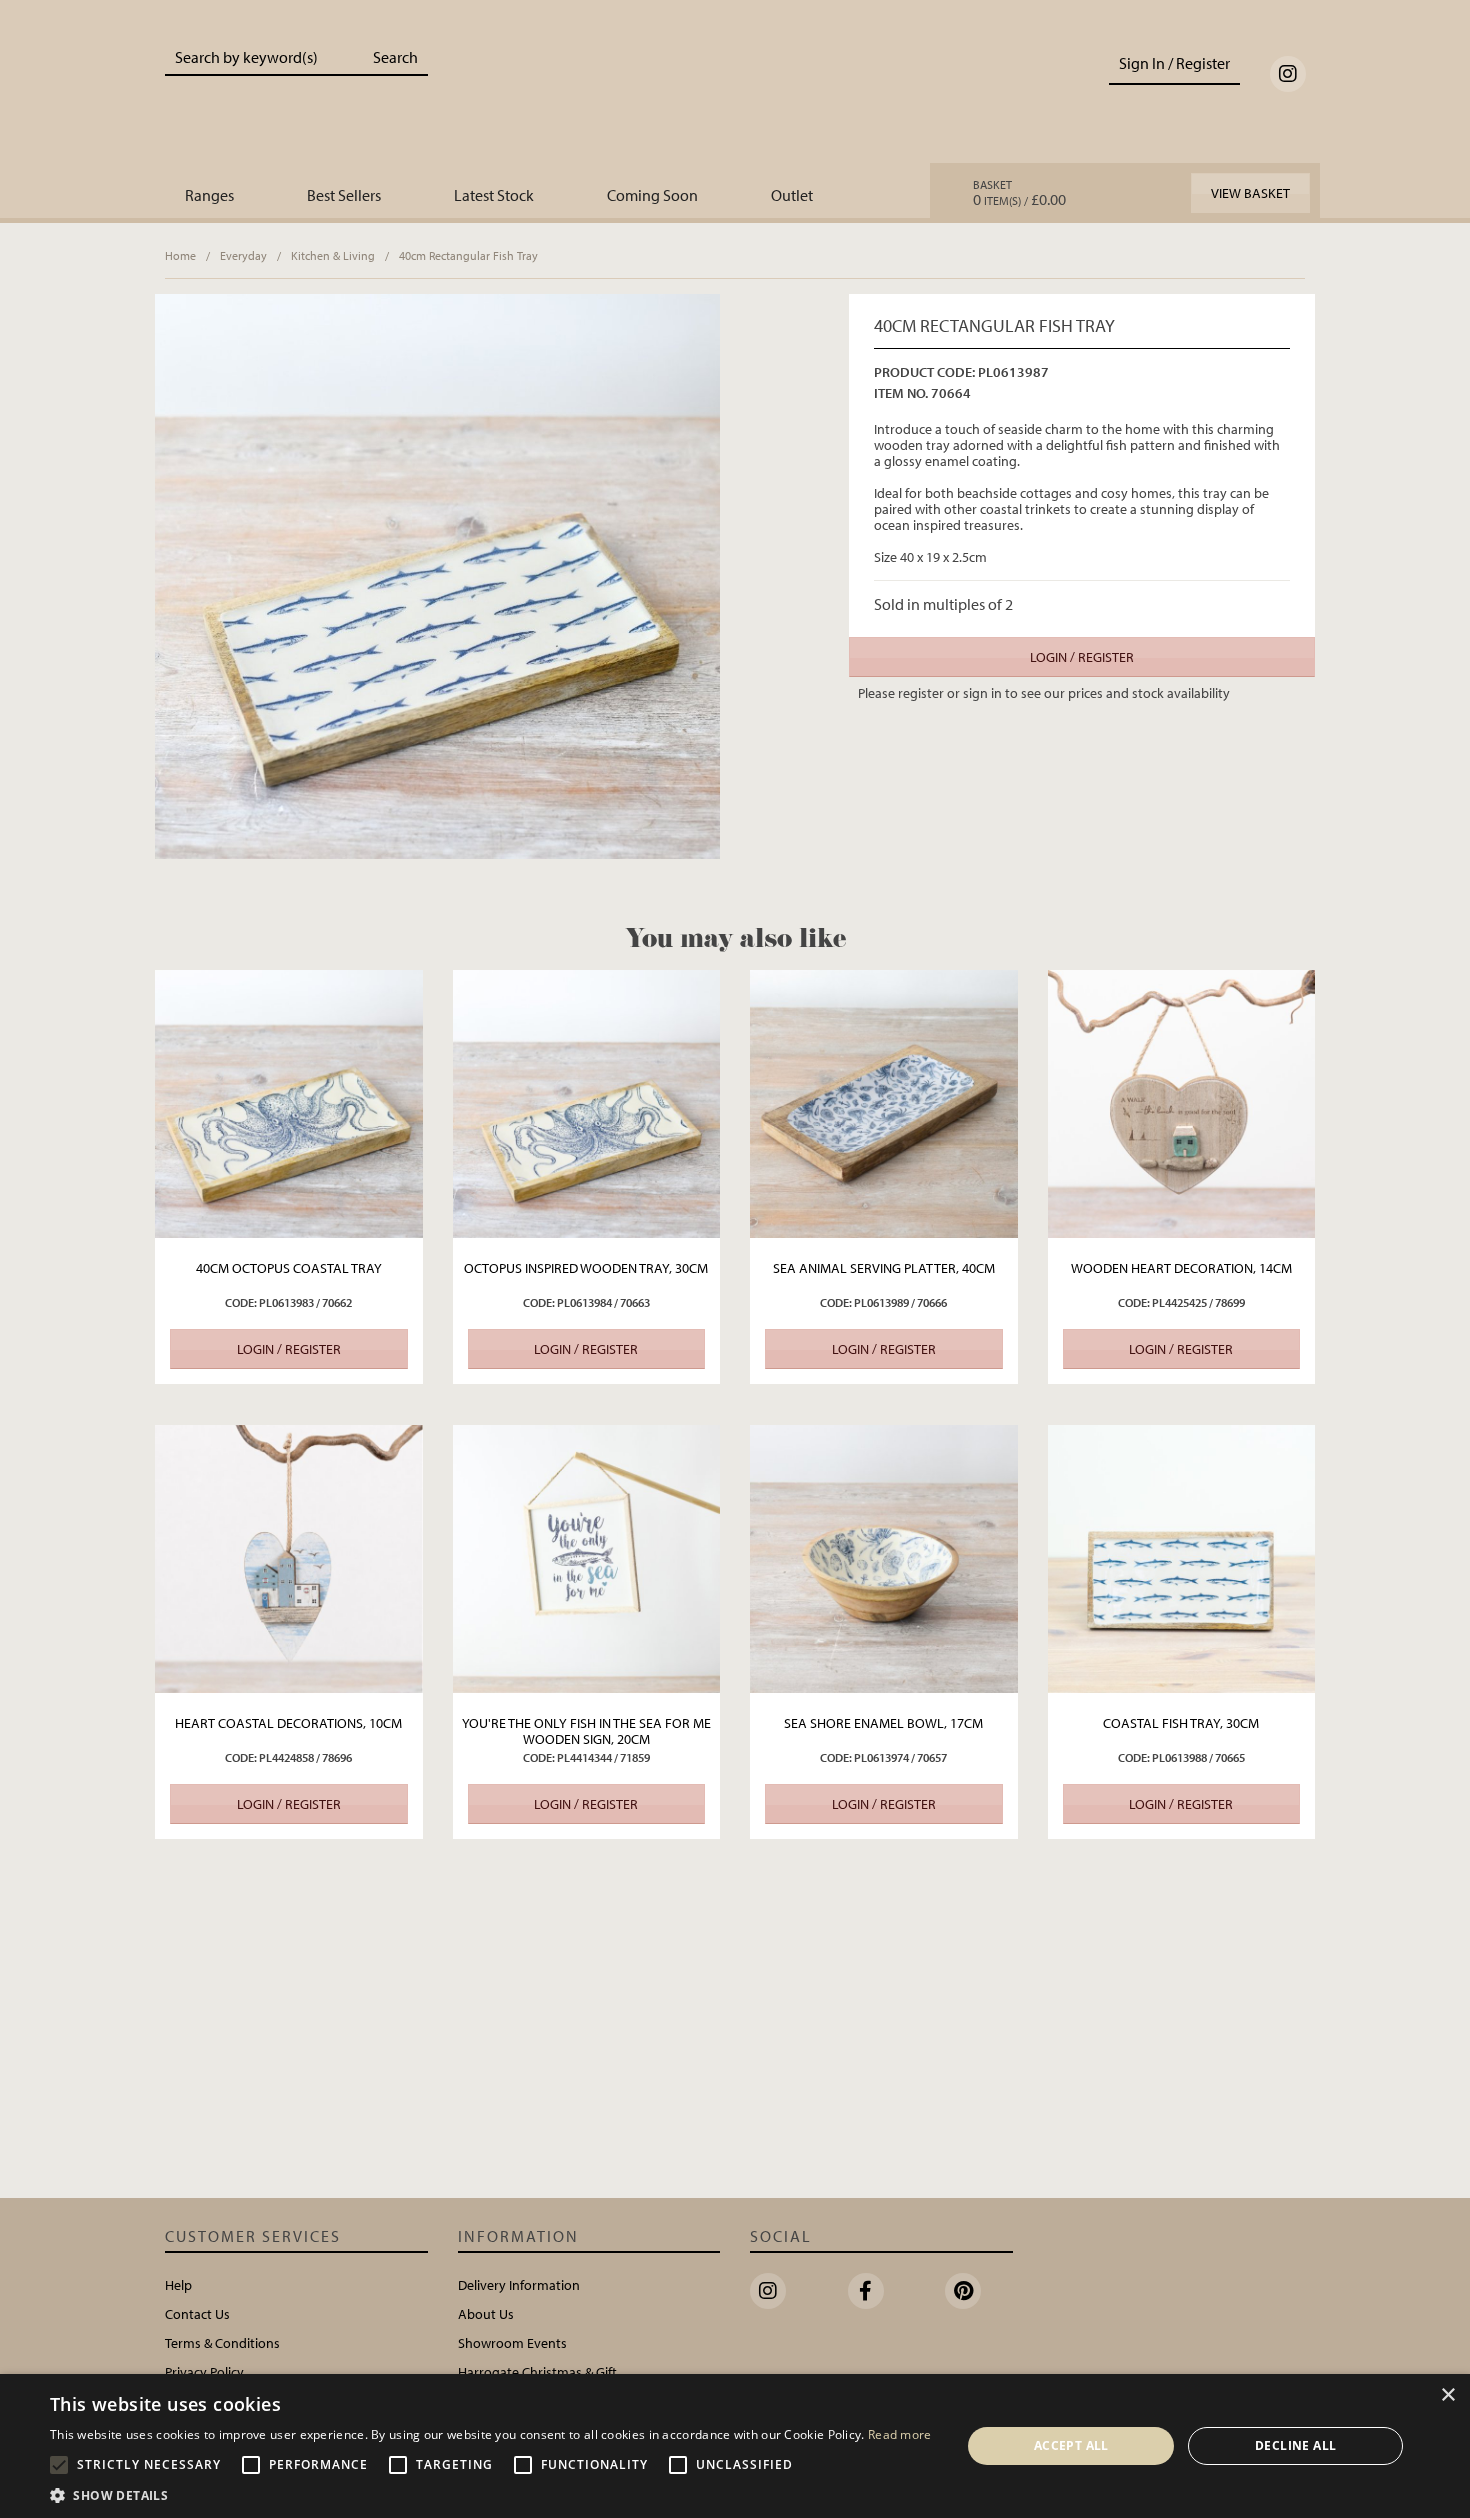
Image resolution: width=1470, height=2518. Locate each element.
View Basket (1250, 193)
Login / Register (1082, 657)
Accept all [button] (1071, 2445)
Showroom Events (512, 2343)
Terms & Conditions (222, 2343)
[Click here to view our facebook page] (866, 2291)
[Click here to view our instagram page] (1288, 74)
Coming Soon (652, 195)
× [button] (1447, 2395)
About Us (486, 2314)
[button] (491, 2494)
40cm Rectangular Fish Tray (468, 255)
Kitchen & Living (333, 255)
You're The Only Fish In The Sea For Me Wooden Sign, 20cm (586, 1731)
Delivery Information (519, 2285)
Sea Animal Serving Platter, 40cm (884, 1268)
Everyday (243, 255)
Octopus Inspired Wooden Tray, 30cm (586, 1268)
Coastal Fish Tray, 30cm (1181, 1723)
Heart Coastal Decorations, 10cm (288, 1723)
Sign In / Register (1174, 63)
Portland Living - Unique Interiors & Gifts (735, 97)
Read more (900, 2434)
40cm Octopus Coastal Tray (289, 1268)
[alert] (735, 2446)
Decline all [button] (1295, 2445)
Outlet (792, 195)
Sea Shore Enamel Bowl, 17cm (883, 1723)
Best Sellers (344, 195)
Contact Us (197, 2314)
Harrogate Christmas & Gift (537, 2372)
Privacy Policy (204, 2372)
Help (178, 2285)
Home (180, 255)
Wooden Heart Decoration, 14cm (1181, 1268)
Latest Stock (494, 195)
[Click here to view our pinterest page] (963, 2291)
